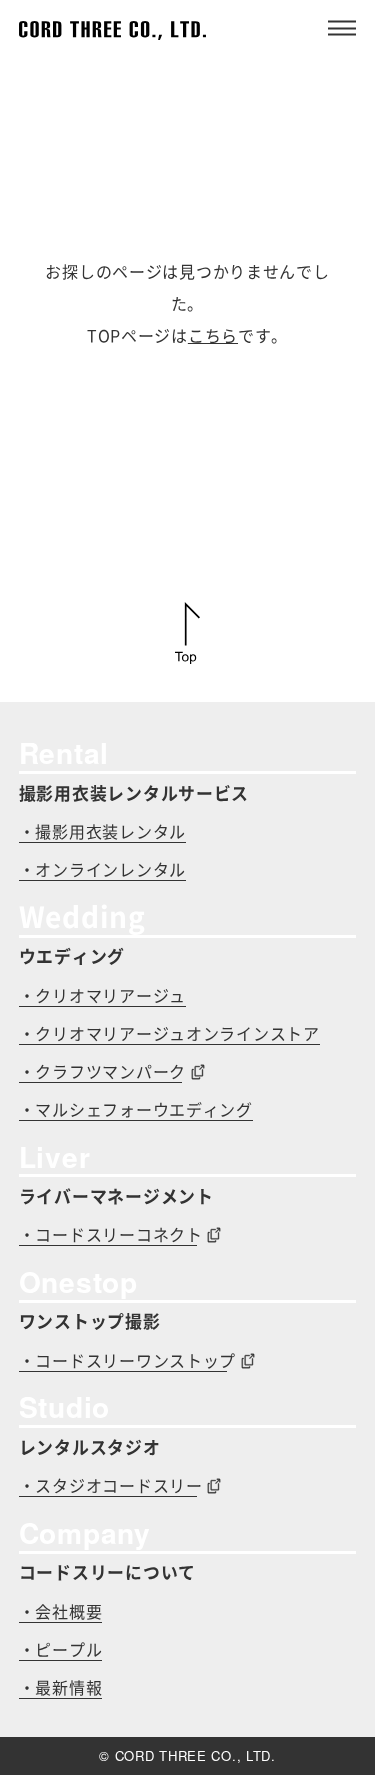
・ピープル (61, 1650)
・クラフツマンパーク (102, 1072)
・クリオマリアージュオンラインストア (169, 1034)
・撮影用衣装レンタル (102, 832)
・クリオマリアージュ (102, 996)
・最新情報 (61, 1688)
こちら (213, 336)
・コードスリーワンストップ (127, 1361)
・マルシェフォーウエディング (136, 1110)
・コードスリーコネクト (111, 1235)
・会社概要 (61, 1612)
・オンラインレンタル (102, 870)
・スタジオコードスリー (111, 1486)
